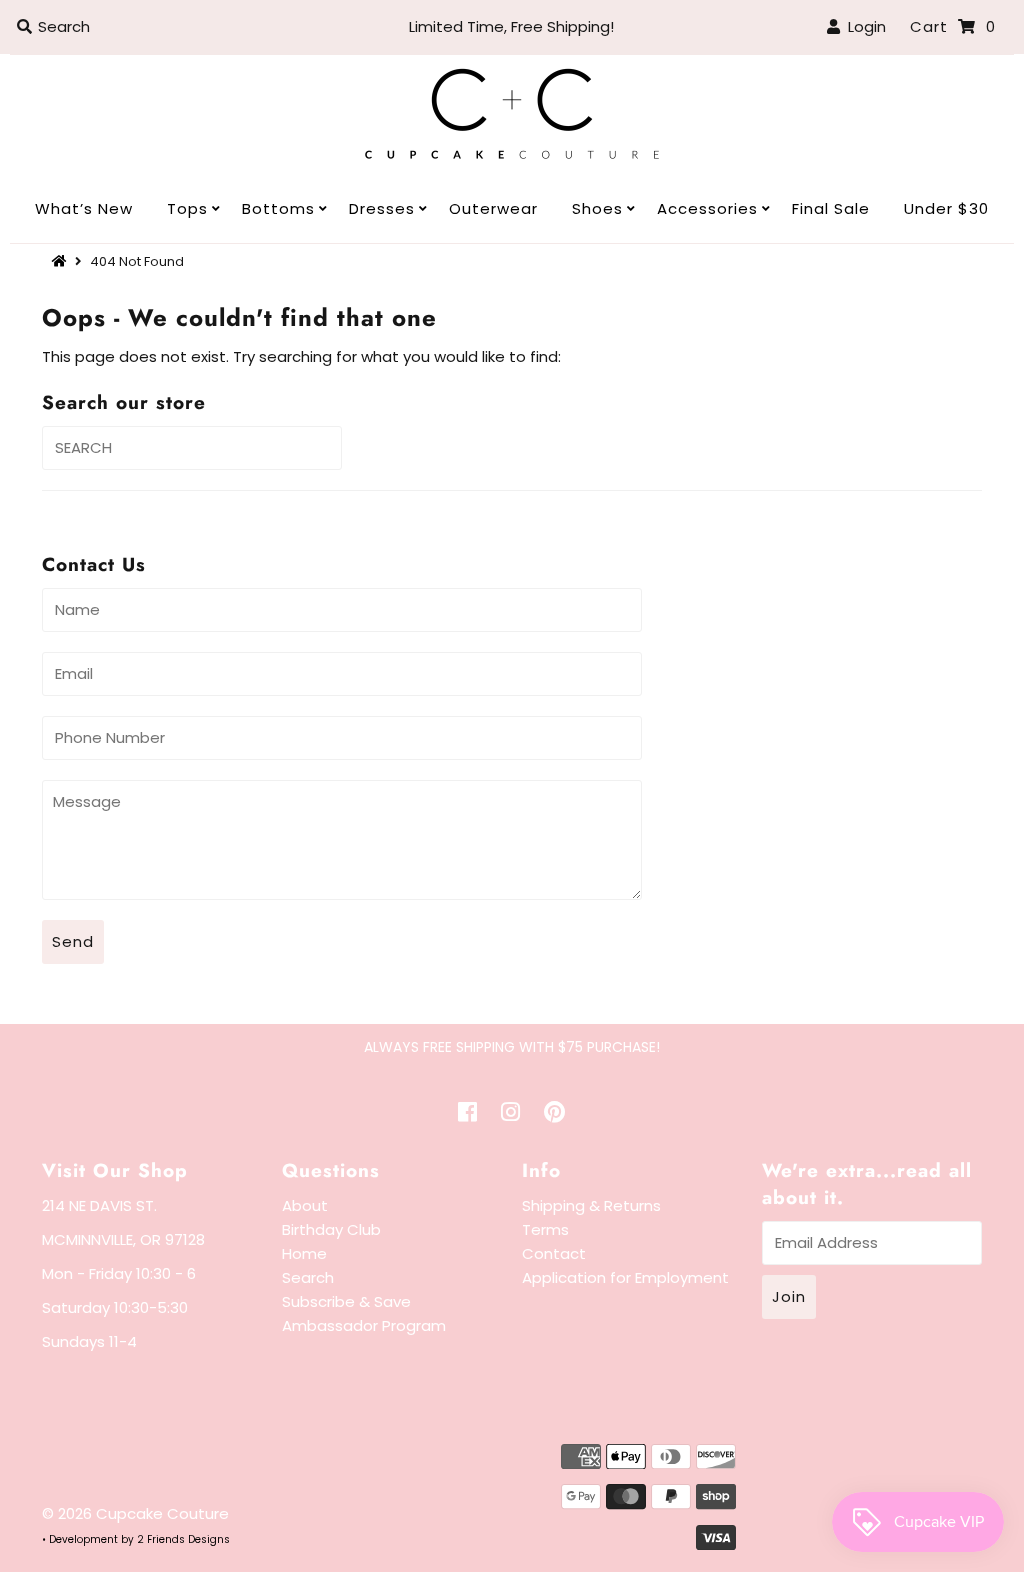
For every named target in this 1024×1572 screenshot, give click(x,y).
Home (304, 1253)
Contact (554, 1253)
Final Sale (831, 208)
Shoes (597, 208)
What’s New (84, 208)
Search (308, 1277)
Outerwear (493, 208)
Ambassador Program (364, 1325)
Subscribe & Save (346, 1301)
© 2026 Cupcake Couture (135, 1513)
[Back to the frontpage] (62, 261)
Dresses (382, 208)
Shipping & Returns (591, 1205)
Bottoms (278, 208)
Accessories (707, 208)
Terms (545, 1229)
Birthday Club (331, 1229)
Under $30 (946, 208)
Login (863, 26)
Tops (187, 208)
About (305, 1205)
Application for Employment (625, 1277)
